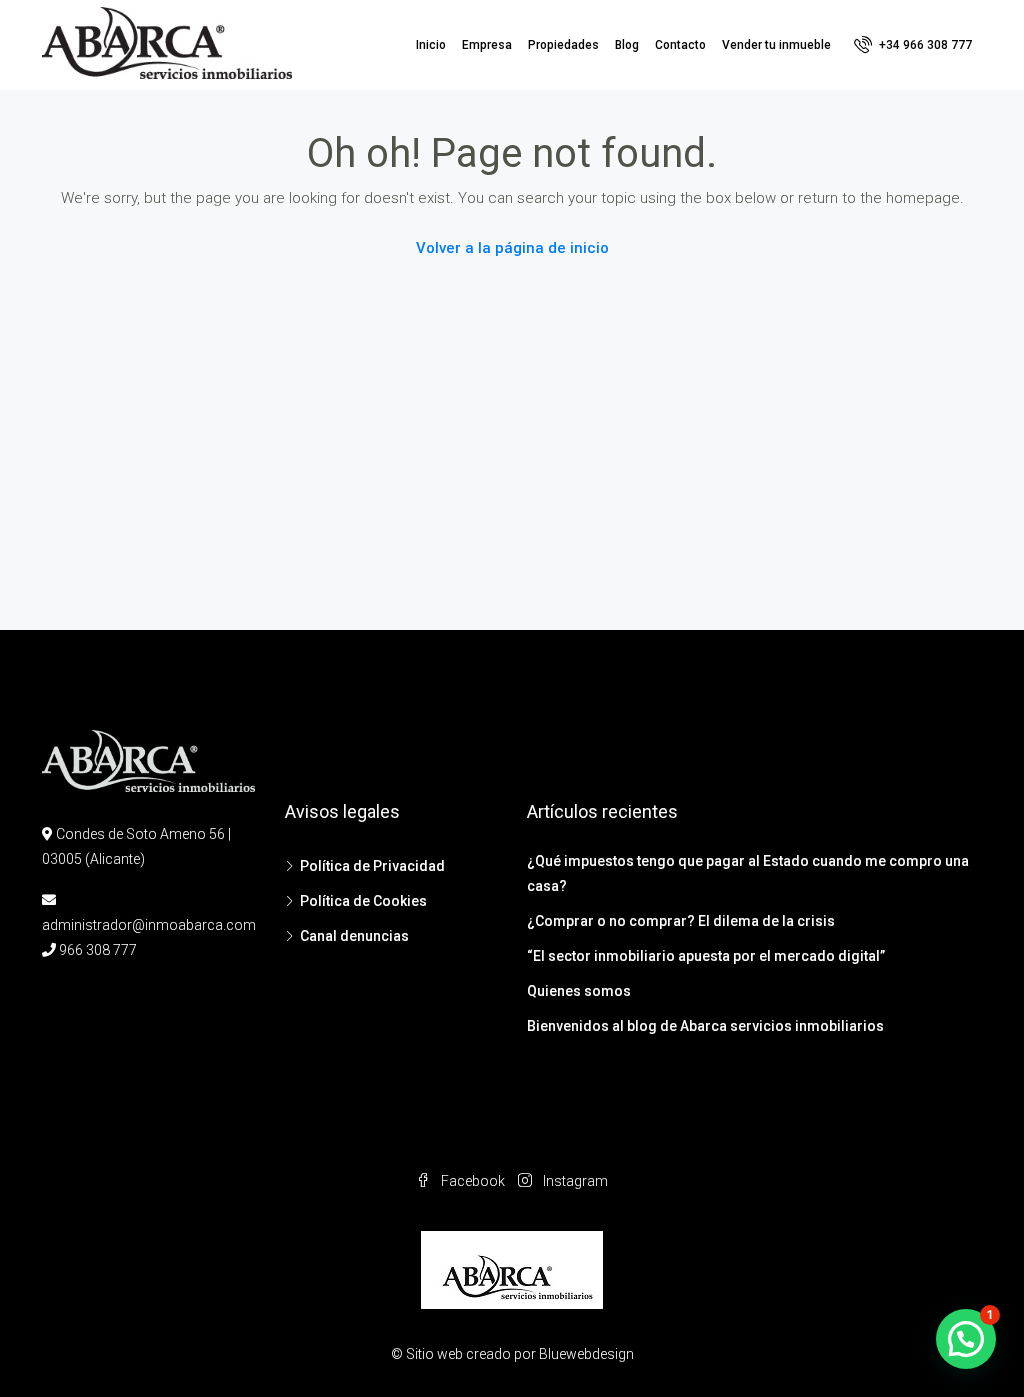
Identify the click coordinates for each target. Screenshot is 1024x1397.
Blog (627, 45)
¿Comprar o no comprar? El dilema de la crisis (681, 921)
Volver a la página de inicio (512, 248)
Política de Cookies (363, 901)
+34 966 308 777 (924, 45)
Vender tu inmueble (776, 45)
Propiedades (563, 45)
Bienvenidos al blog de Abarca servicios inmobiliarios (705, 1026)
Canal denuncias (354, 936)
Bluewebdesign (586, 1354)
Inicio (431, 45)
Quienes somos (579, 991)
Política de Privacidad (372, 866)
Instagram (574, 1181)
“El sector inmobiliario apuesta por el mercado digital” (706, 956)
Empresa (487, 45)
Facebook (473, 1181)
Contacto (680, 45)
